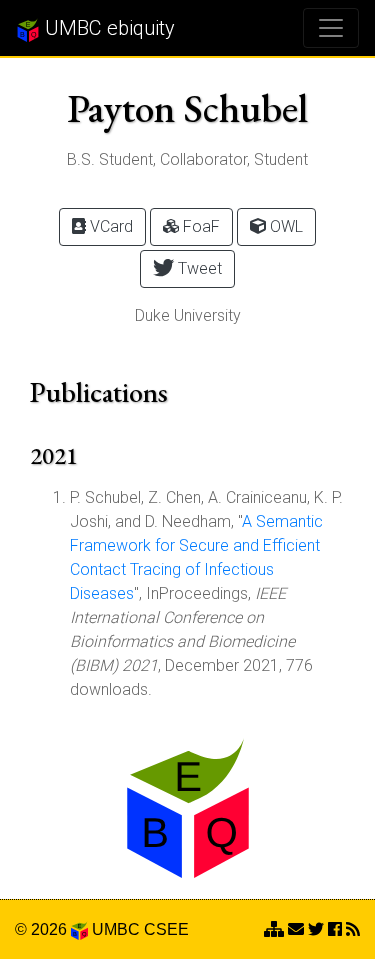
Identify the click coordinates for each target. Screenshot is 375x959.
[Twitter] (316, 929)
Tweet (198, 268)
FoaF (199, 226)
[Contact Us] (274, 929)
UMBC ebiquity (107, 28)
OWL (284, 226)
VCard (109, 226)
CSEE (166, 929)
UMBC (116, 929)
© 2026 (43, 929)
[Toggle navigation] (331, 28)
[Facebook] (335, 929)
